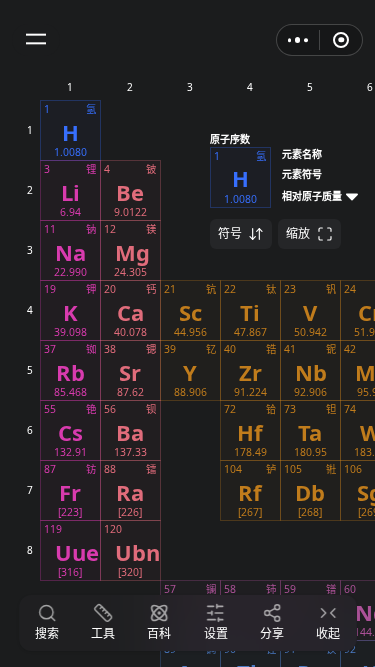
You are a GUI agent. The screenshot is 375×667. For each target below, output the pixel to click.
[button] (36, 40)
